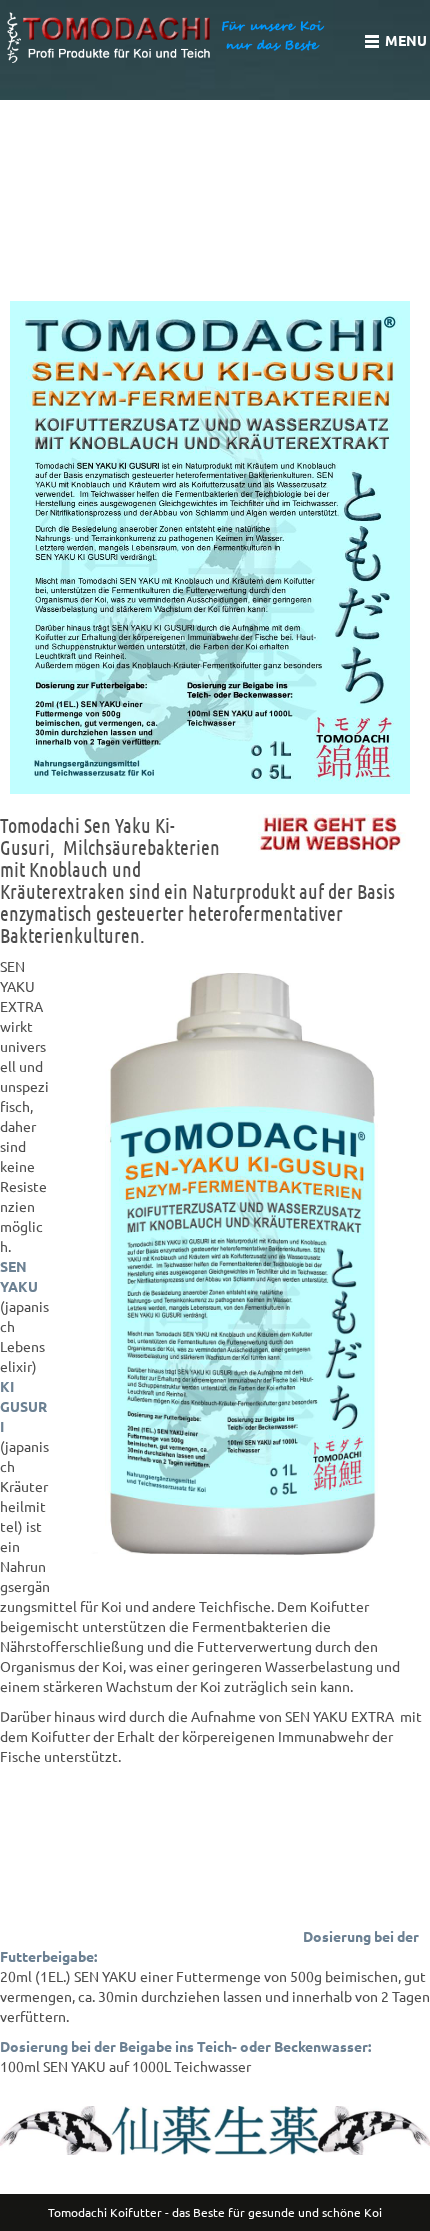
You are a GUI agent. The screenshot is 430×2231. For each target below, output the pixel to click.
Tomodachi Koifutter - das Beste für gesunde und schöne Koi (215, 2212)
